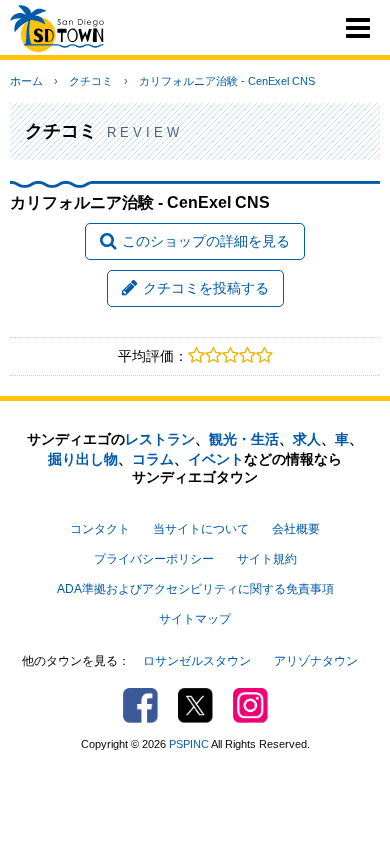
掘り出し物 (83, 459)
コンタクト (100, 529)
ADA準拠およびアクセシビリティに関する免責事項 (195, 589)
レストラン (160, 439)
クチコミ (91, 81)
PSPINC (189, 744)
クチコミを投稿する (206, 288)
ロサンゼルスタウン (197, 661)
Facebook (140, 705)
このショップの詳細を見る (206, 241)
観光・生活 (244, 439)
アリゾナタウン (316, 661)
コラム (153, 459)
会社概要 (296, 529)
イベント (216, 459)
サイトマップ (195, 619)
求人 (307, 439)
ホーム (26, 81)
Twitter (195, 705)
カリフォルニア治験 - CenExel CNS (227, 81)
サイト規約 (267, 559)
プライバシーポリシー (154, 559)
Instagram (250, 705)
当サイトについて (201, 529)
